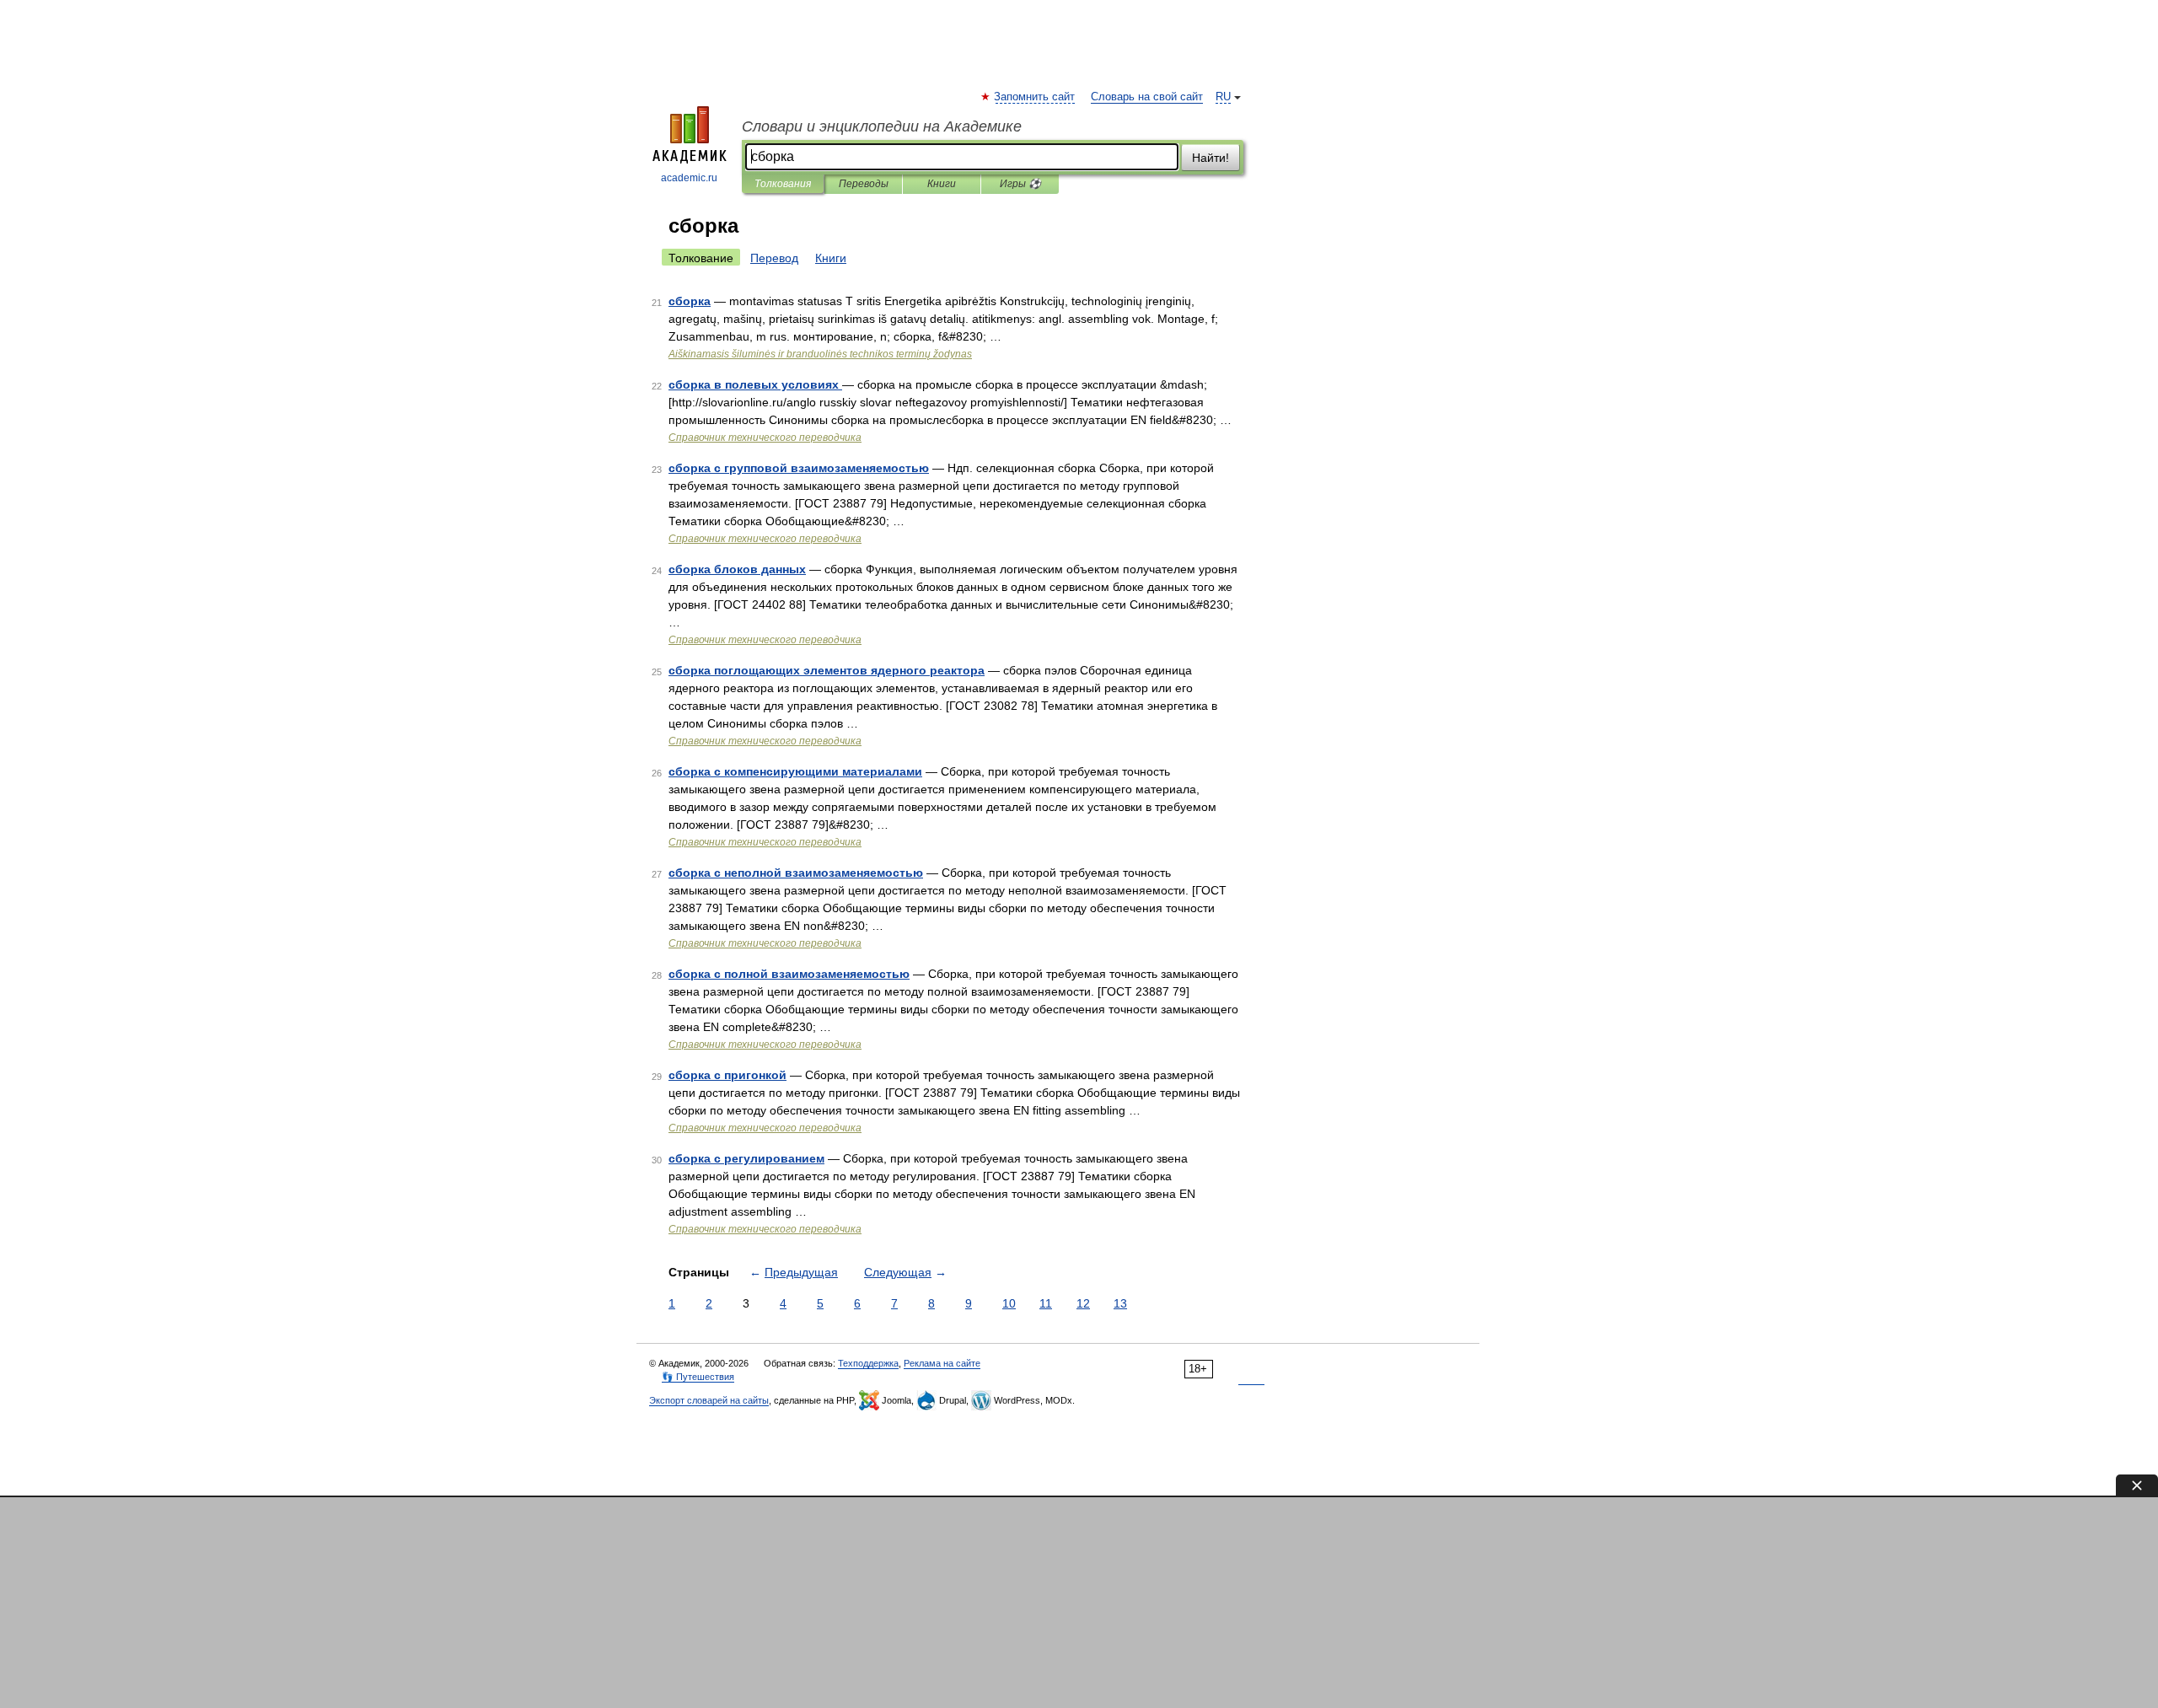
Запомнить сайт (1035, 97)
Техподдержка (868, 1363)
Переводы (864, 184)
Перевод (774, 258)
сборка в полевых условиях (755, 384)
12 (1083, 1303)
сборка (690, 301)
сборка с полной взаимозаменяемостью (789, 974)
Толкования (783, 184)
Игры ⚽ (1020, 184)
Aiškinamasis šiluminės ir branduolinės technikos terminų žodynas (820, 354)
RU (1223, 97)
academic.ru (689, 178)
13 (1120, 1303)
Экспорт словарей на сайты (709, 1400)
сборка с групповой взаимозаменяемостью (799, 468)
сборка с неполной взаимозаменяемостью (796, 873)
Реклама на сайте (942, 1363)
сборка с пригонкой (727, 1075)
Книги (942, 184)
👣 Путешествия (698, 1377)
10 (1009, 1303)
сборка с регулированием (746, 1158)
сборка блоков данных (737, 569)
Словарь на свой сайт (1147, 97)
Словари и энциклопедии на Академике (882, 126)
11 (1046, 1303)
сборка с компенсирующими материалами (795, 771)
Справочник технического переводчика (765, 438)
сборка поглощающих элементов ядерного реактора (827, 670)
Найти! (1211, 158)
